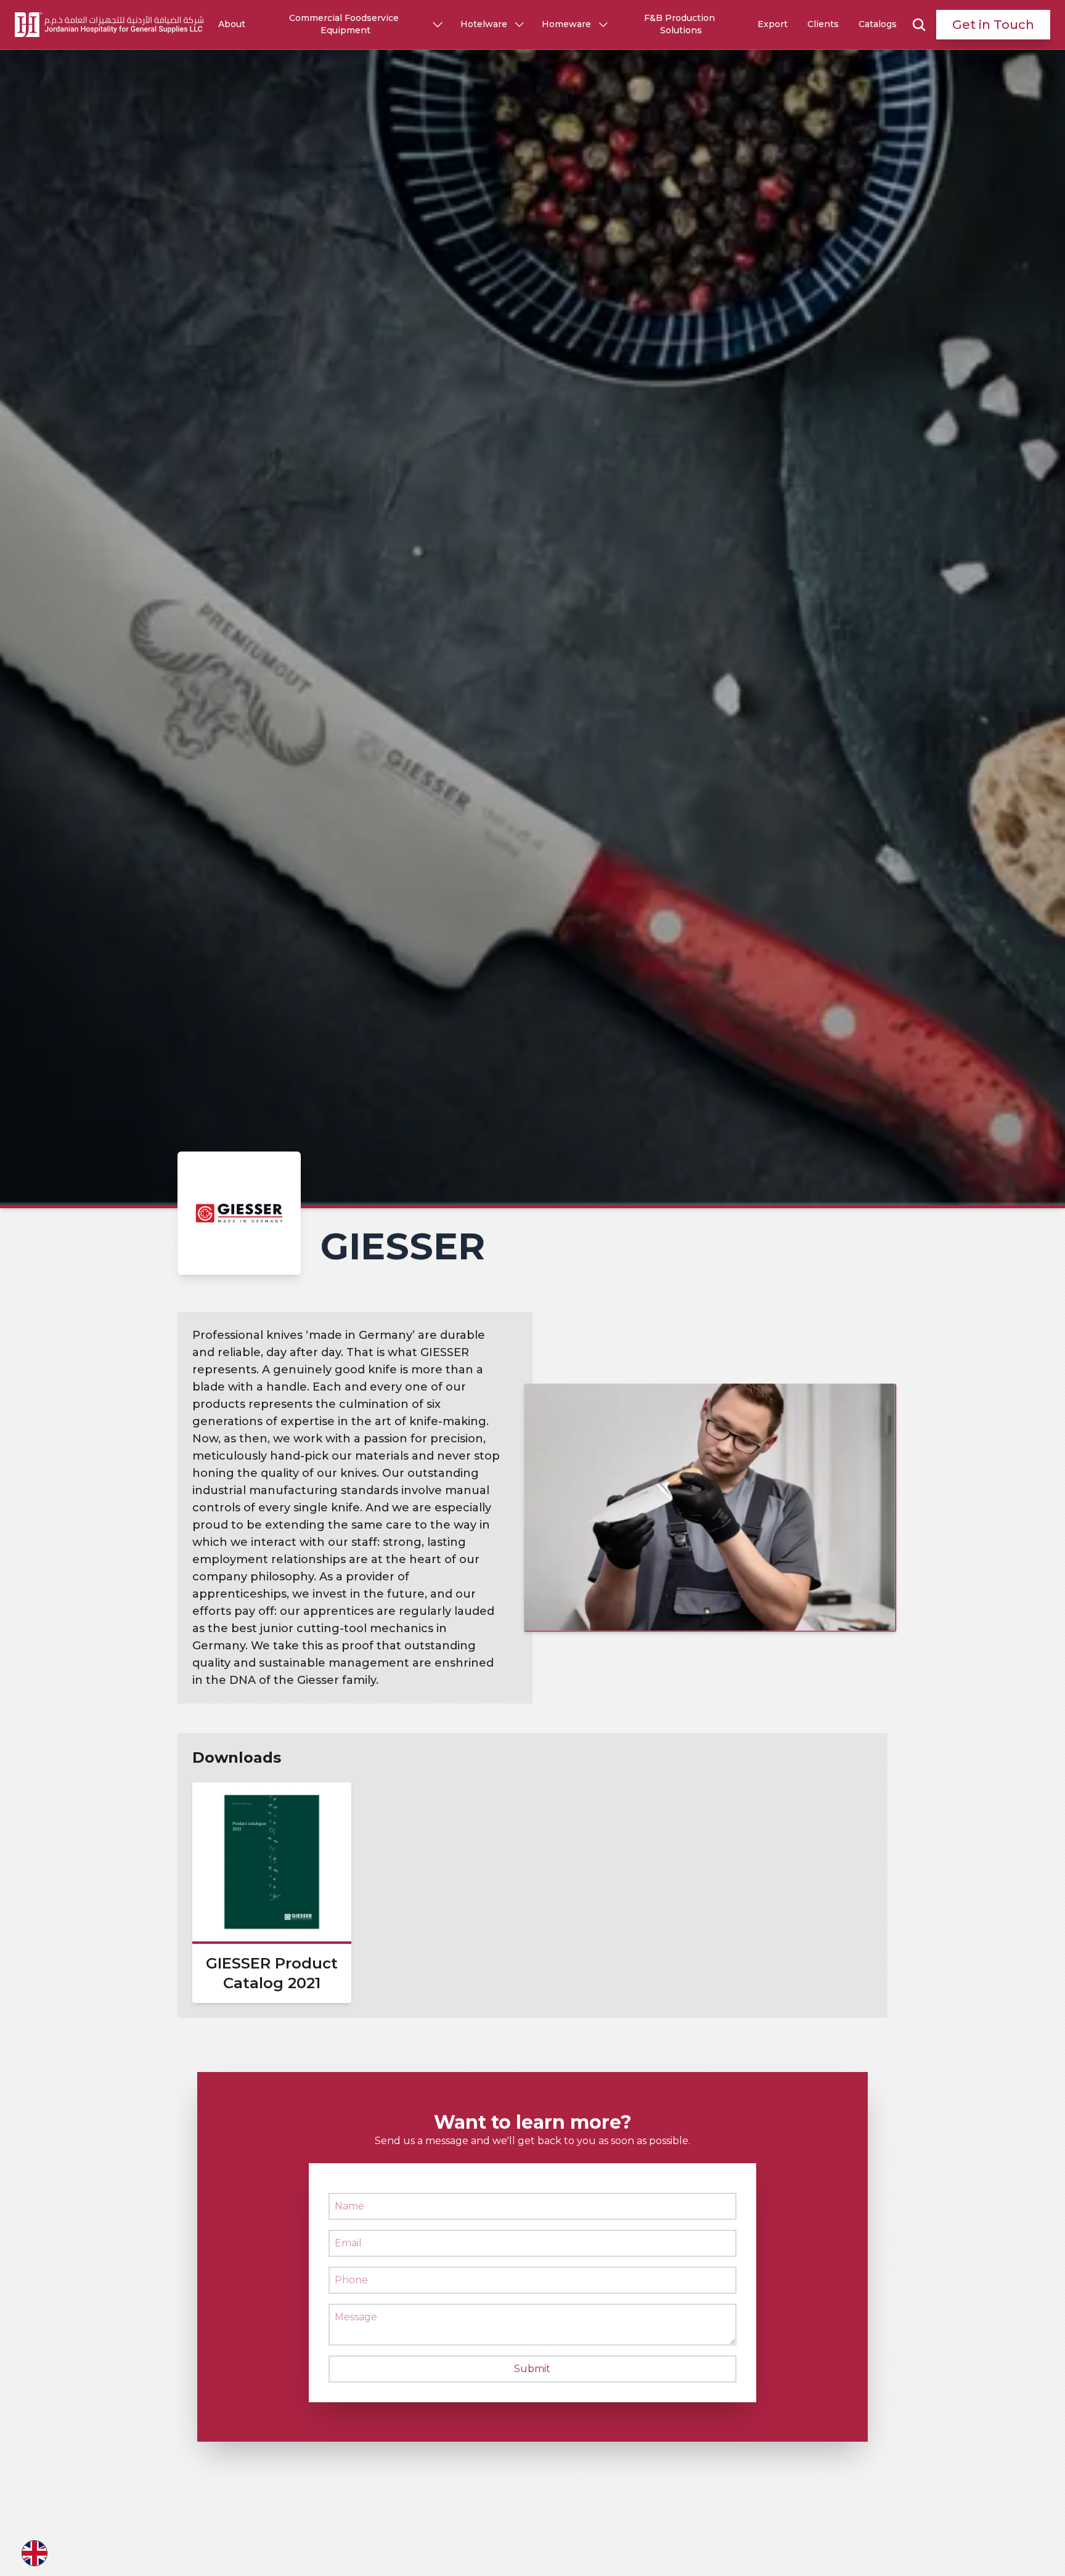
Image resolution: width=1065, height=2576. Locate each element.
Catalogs (878, 24)
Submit (532, 2369)
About (232, 24)
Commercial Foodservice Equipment (345, 24)
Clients (823, 24)
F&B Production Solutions (681, 24)
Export (773, 24)
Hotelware (484, 24)
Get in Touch (993, 25)
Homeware (566, 24)
